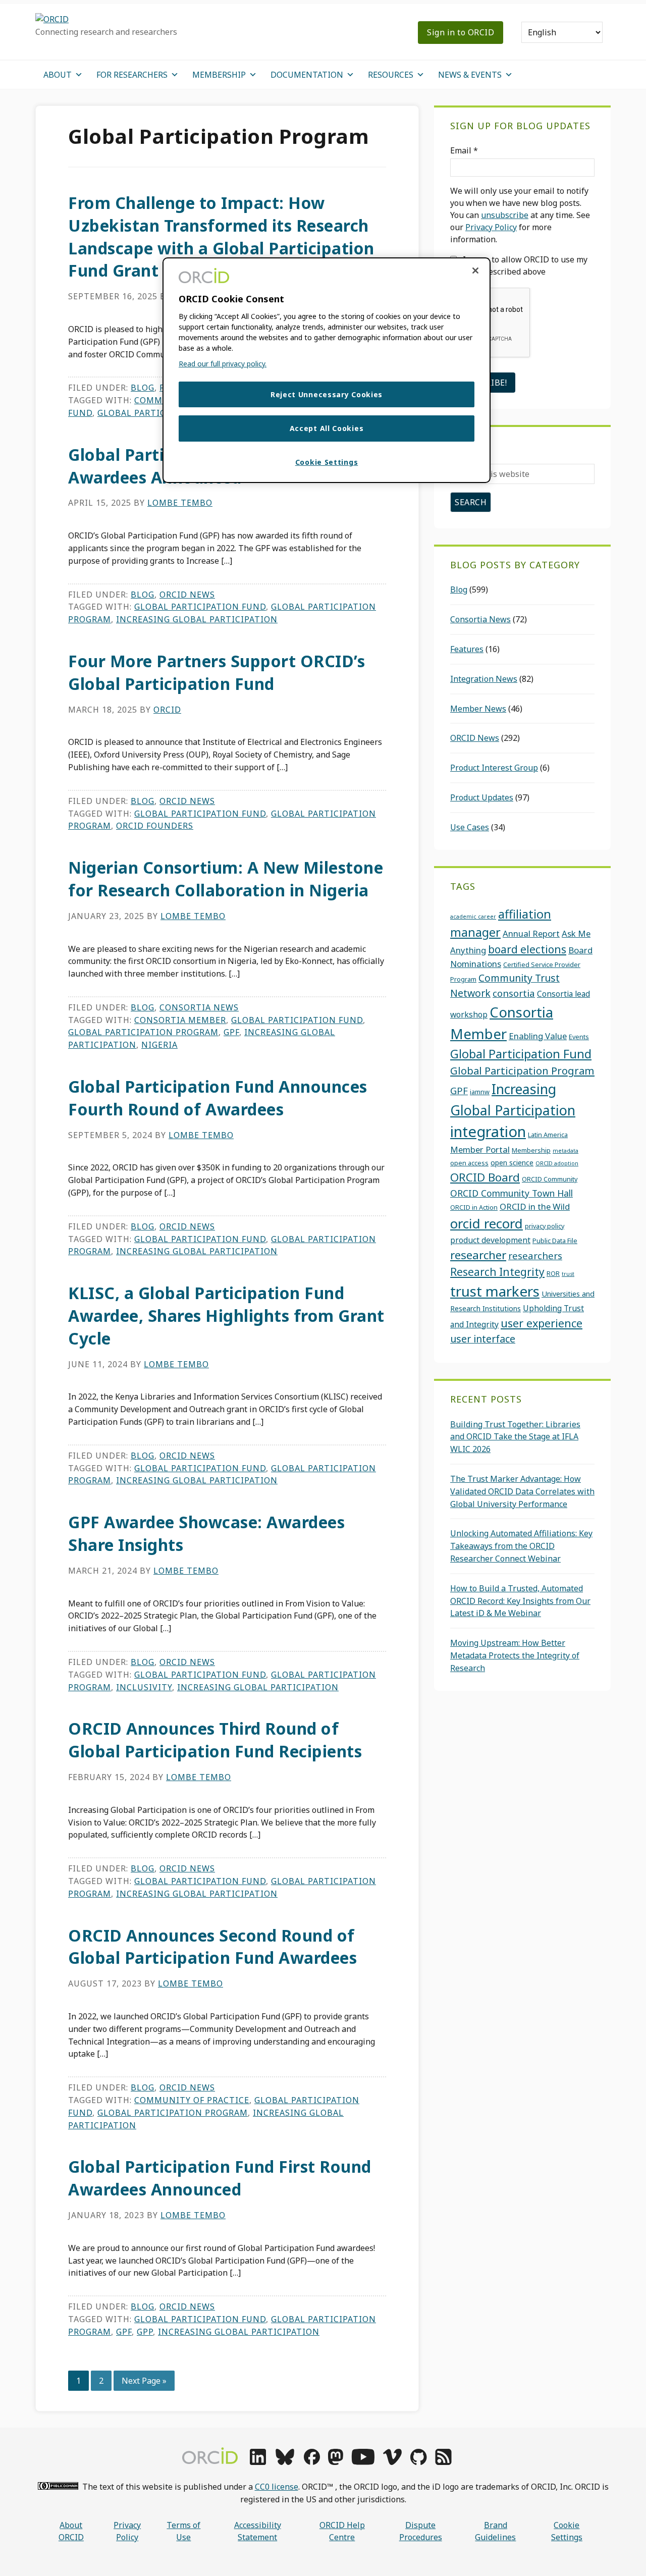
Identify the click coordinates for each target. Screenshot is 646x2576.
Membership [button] (219, 75)
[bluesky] (285, 2462)
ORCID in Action (474, 1207)
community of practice (192, 2100)
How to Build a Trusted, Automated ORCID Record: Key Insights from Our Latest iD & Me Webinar (520, 1601)
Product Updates (482, 797)
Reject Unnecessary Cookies (327, 394)
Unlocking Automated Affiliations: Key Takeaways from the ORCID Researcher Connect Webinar (521, 1546)
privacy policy (545, 1226)
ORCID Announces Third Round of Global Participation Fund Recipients (215, 1740)
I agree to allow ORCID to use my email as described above (519, 265)
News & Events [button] (470, 75)
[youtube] (363, 2462)
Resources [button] (391, 75)
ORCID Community (550, 1179)
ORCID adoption (557, 1163)
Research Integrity (497, 1272)
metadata (566, 1151)
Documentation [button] (307, 75)
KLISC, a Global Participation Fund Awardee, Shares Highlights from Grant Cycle (226, 1316)
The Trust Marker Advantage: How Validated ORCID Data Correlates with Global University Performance (522, 1491)
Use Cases (470, 827)
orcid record (487, 1223)
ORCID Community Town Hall (512, 1193)
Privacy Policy (491, 227)
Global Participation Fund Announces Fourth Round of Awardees (218, 1098)
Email (464, 150)
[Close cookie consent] (475, 271)
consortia (514, 993)
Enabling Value (538, 1036)
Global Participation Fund (200, 607)
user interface (483, 1339)
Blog (143, 388)
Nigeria (159, 1045)
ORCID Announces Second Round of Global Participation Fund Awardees (212, 1947)
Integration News (484, 679)
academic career (473, 917)
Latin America (548, 1135)
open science (512, 1163)
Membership (531, 1150)
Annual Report (531, 933)
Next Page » (144, 2383)
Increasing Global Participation (197, 619)
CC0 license (277, 2487)
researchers (535, 1255)
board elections (527, 949)
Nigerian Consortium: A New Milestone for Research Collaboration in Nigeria (226, 879)
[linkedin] (258, 2462)
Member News (478, 709)
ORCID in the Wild (535, 1206)
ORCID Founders (155, 826)
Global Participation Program (143, 1032)
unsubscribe (505, 215)
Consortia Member (180, 1020)
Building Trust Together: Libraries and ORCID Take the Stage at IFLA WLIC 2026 (515, 1437)
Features (467, 649)
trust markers (495, 1291)
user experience (542, 1323)
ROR (553, 1273)
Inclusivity (144, 1687)
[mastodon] (336, 2462)
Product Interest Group (494, 768)
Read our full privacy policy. (223, 364)
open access (469, 1163)
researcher (478, 1255)
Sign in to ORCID (461, 32)
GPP (145, 2332)
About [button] (58, 75)
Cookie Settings (567, 2531)
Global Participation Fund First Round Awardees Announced (220, 2178)
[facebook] (312, 2462)
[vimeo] (392, 2462)
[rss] (443, 2462)
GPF (231, 1032)
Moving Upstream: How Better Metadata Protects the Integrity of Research (515, 1655)
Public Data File (555, 1241)
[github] (418, 2462)
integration (488, 1132)
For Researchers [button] (132, 75)
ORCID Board (485, 1177)
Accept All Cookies (327, 428)
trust (568, 1274)
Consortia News (199, 1007)
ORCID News (187, 595)
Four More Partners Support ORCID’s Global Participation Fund (217, 672)
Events (579, 1037)
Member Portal (480, 1149)
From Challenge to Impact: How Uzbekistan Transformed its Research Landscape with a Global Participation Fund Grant (221, 236)
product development (490, 1240)
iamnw (480, 1092)
